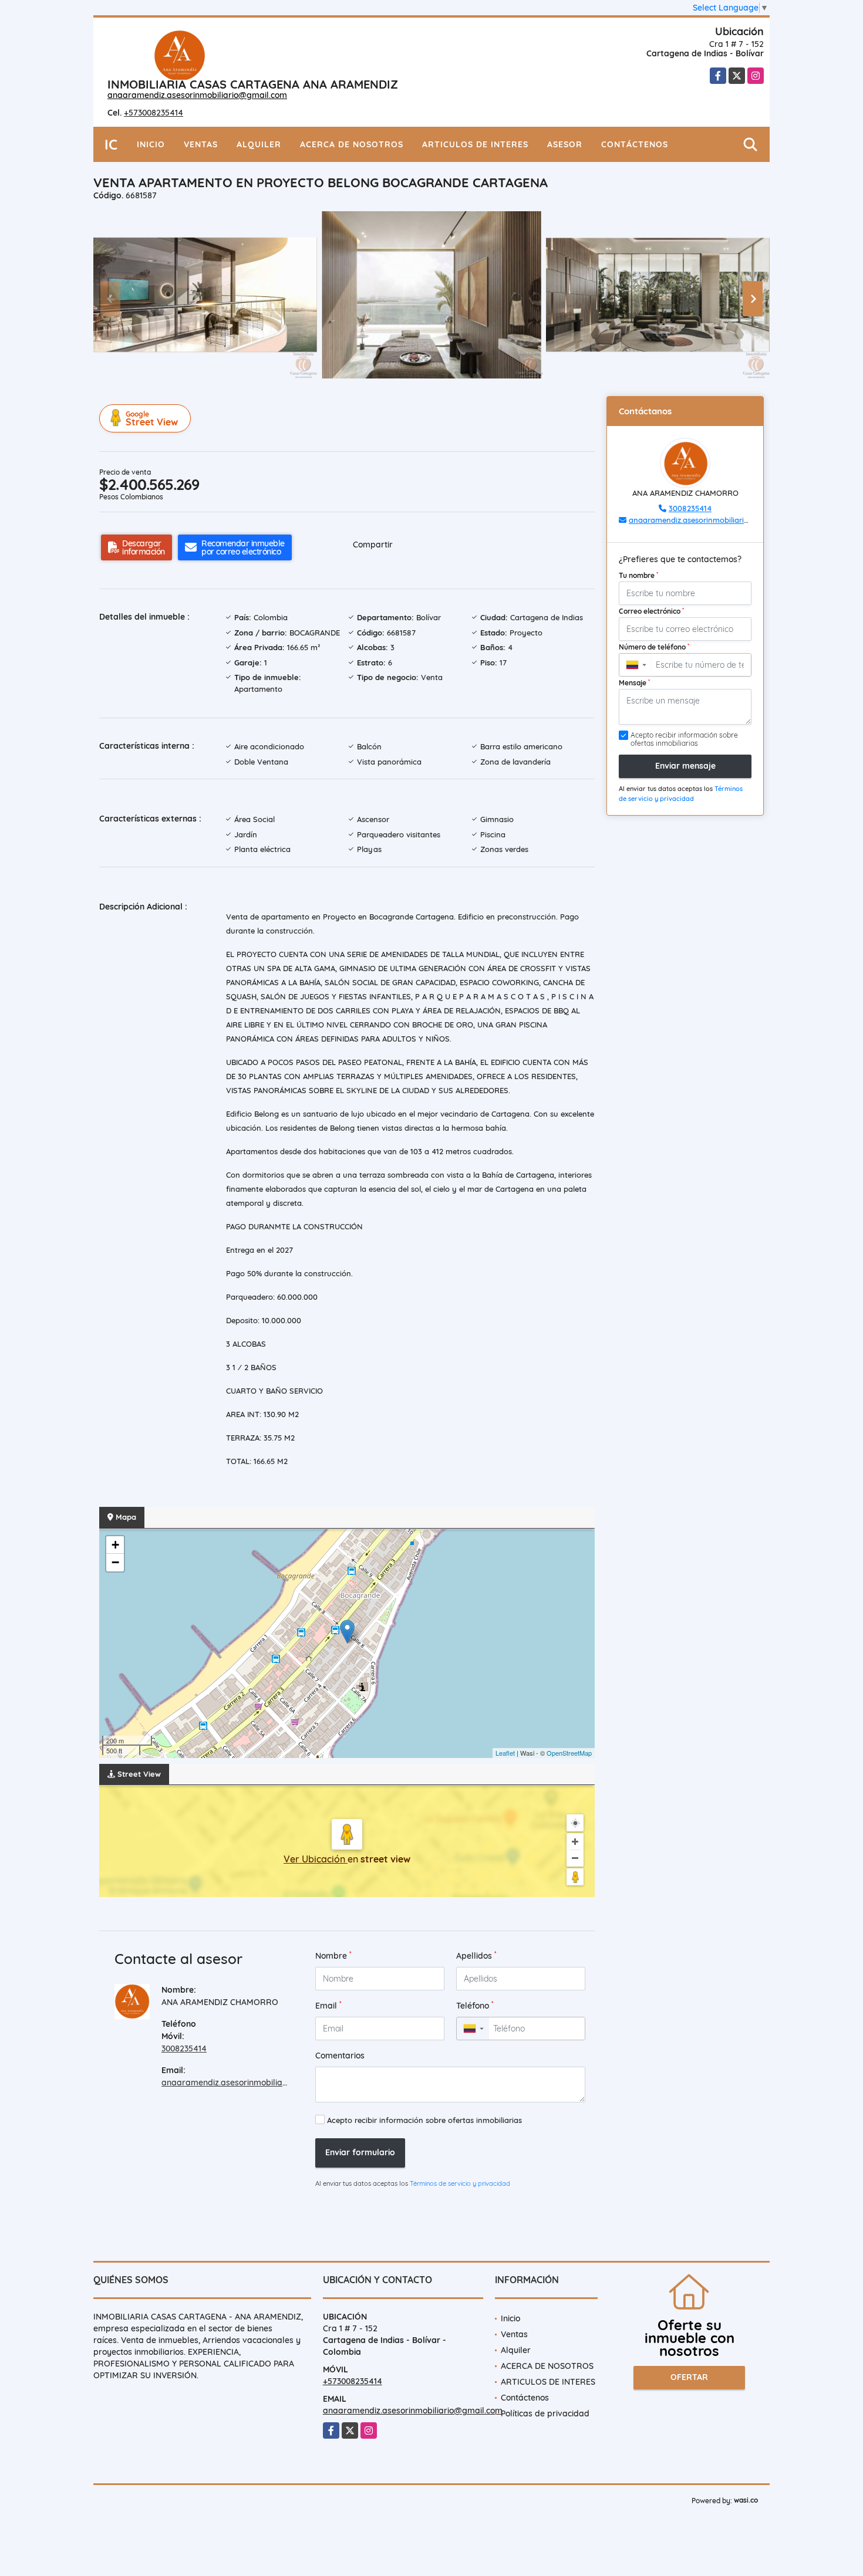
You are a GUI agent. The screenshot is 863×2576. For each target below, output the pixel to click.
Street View (152, 419)
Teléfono (475, 2005)
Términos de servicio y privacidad (460, 2183)
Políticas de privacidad (545, 2413)
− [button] (115, 1562)
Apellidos (476, 1955)
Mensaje (634, 682)
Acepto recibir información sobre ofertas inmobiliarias (424, 2120)
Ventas (201, 144)
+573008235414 (154, 113)
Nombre (333, 1955)
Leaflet (505, 1753)
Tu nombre (638, 575)
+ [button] (115, 1545)
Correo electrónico (651, 611)
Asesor (565, 144)
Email (328, 2005)
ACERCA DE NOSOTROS (352, 144)
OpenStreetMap (569, 1753)
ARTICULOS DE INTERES (475, 144)
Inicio (151, 144)
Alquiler (259, 144)
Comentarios (340, 2056)
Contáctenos (635, 144)
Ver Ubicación (316, 1859)
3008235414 (184, 2048)
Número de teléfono (654, 647)
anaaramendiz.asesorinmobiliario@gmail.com (197, 95)
